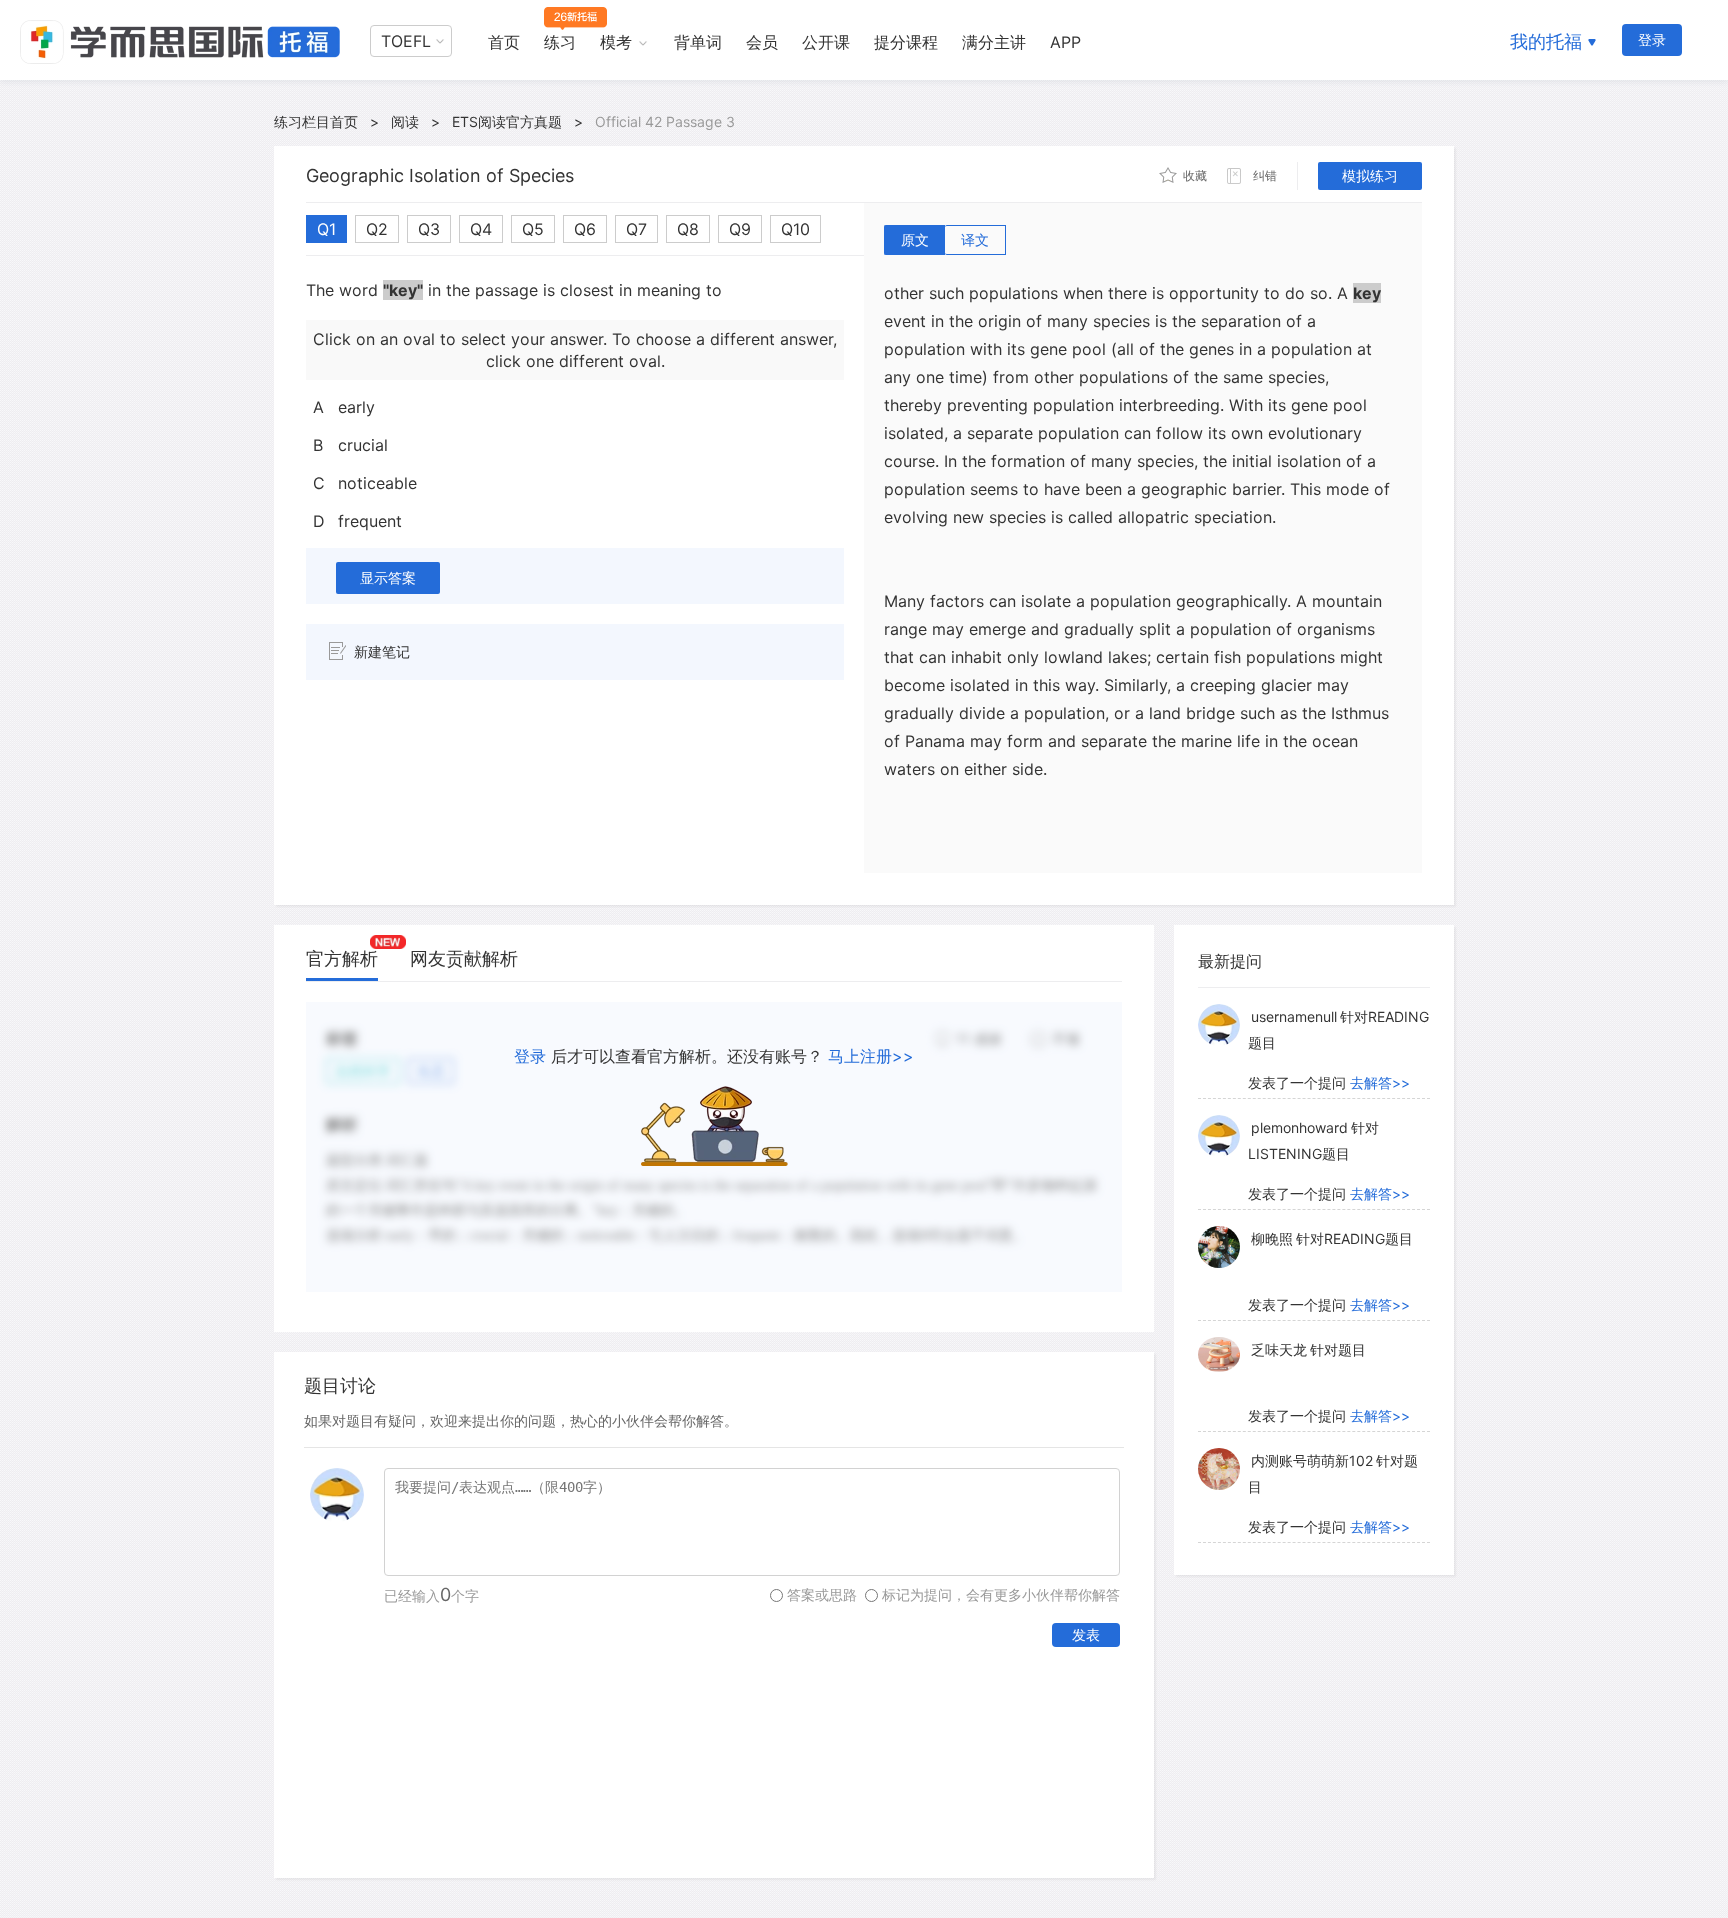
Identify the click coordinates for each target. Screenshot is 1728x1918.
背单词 (698, 42)
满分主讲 (994, 42)
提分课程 (906, 42)
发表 (1086, 1634)
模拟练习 (1370, 175)
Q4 (481, 229)
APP (1065, 42)
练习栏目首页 (316, 121)
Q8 (688, 229)
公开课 (826, 42)
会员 (762, 42)
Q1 (326, 229)
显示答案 (388, 577)
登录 (1652, 39)
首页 (504, 42)
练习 (560, 42)
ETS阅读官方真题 (507, 121)
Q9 (740, 229)
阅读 (405, 121)
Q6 (585, 229)
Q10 (795, 229)
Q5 (533, 229)
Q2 (377, 229)
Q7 (636, 229)
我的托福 (1546, 41)
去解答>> (1380, 1082)
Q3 (429, 229)
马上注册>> (871, 1056)
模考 (616, 42)
